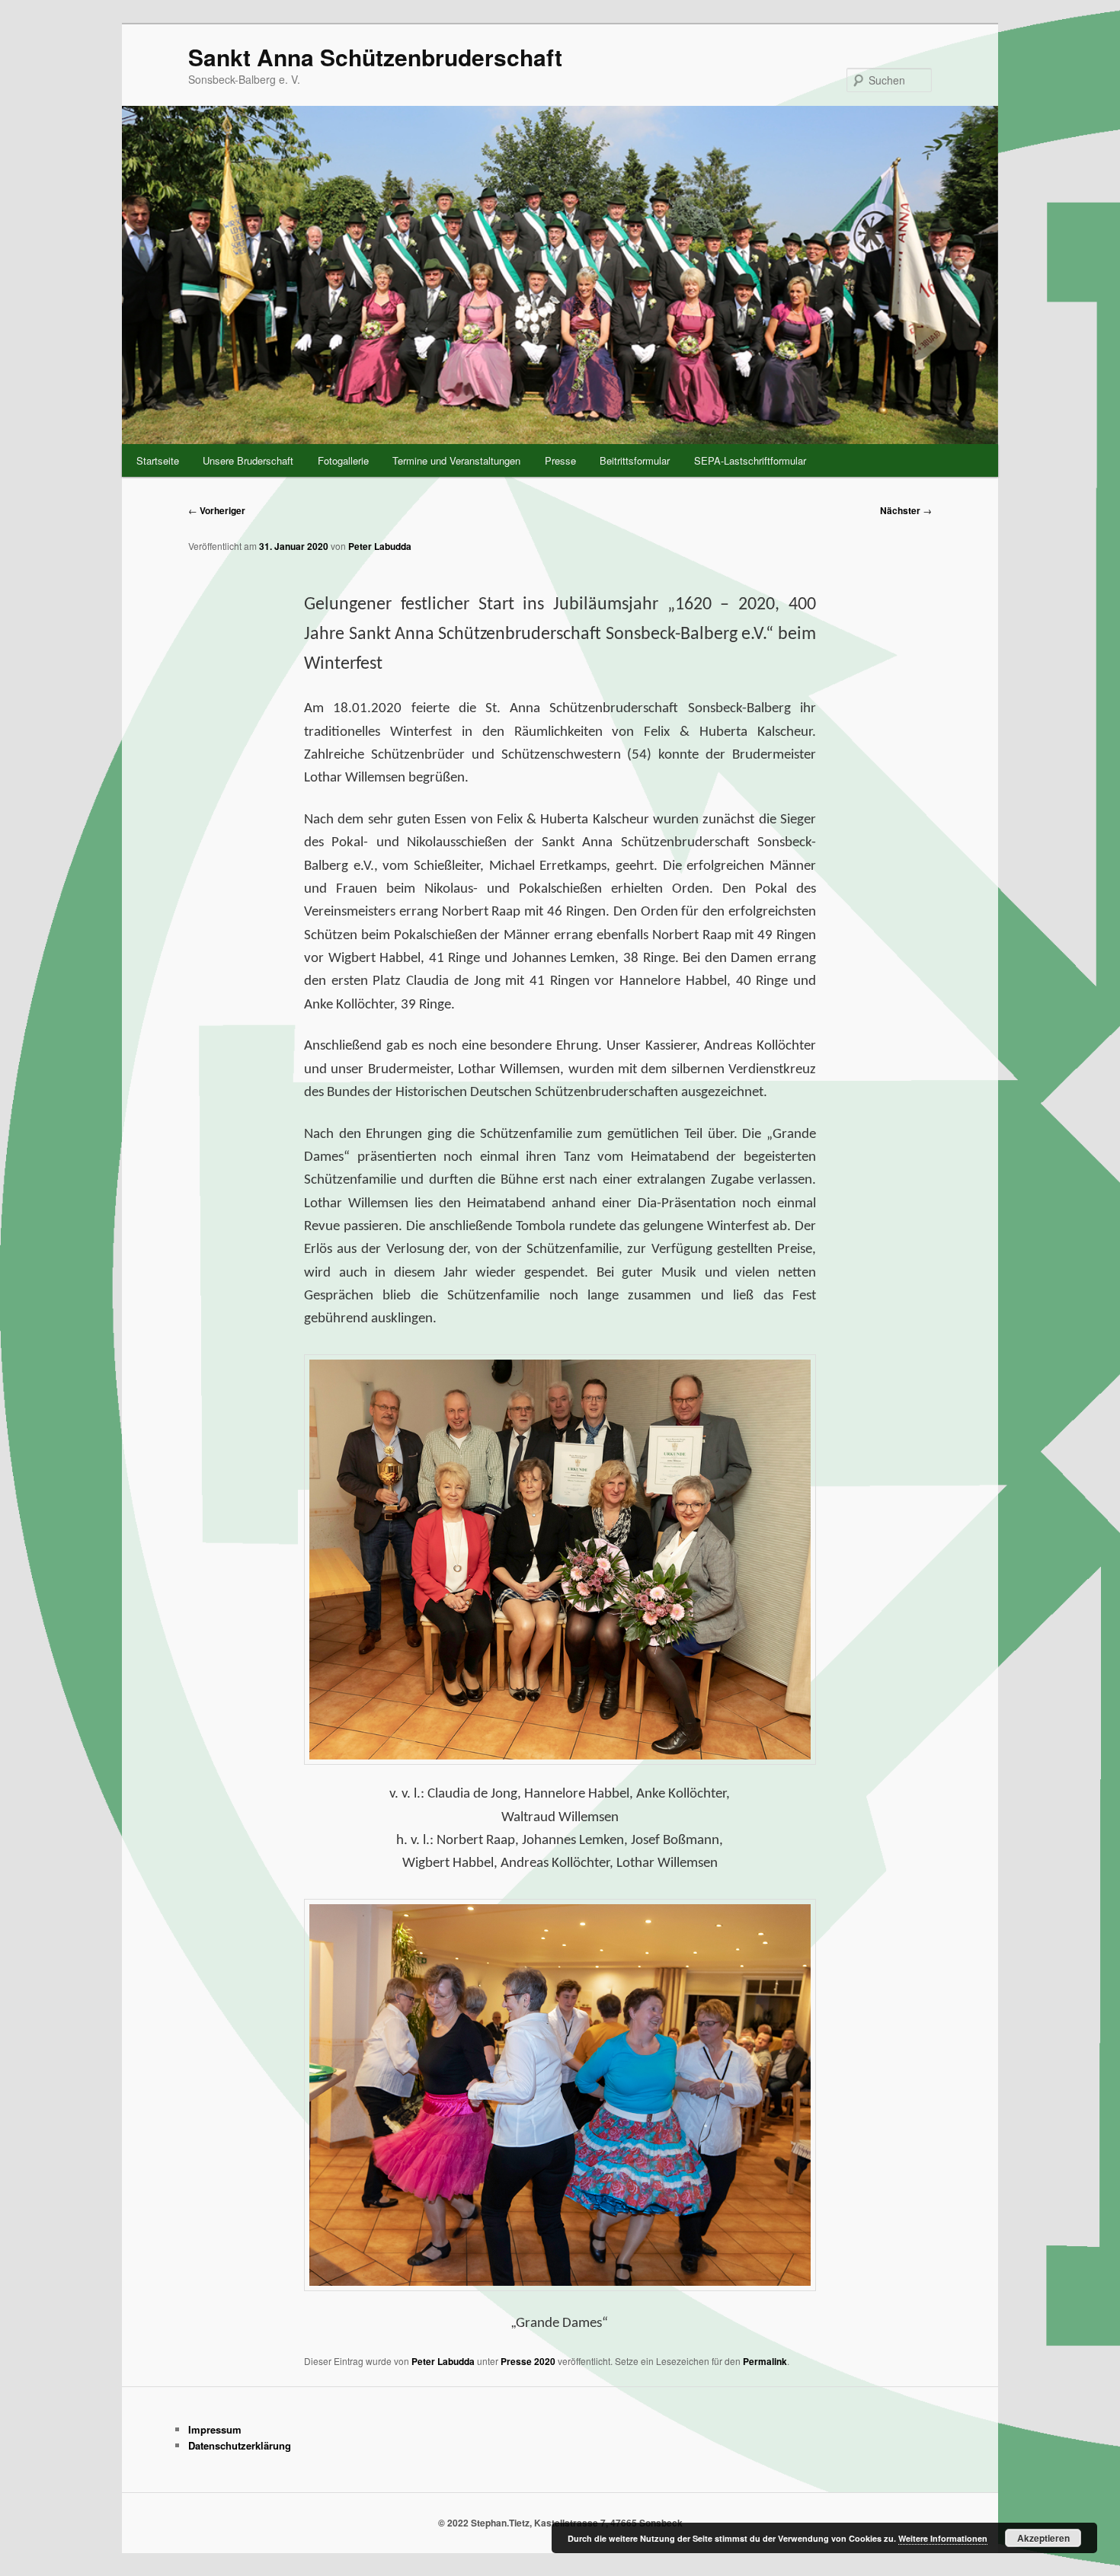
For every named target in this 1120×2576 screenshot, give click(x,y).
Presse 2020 (528, 2361)
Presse (560, 460)
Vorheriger (217, 510)
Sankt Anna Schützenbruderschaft (375, 57)
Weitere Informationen (943, 2538)
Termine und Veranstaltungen (456, 460)
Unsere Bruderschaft (248, 460)
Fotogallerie (343, 460)
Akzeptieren (1043, 2538)
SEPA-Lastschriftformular (750, 460)
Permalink (765, 2361)
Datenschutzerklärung (240, 2445)
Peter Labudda (380, 546)
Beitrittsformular (635, 460)
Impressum (215, 2429)
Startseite (158, 460)
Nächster (906, 510)
